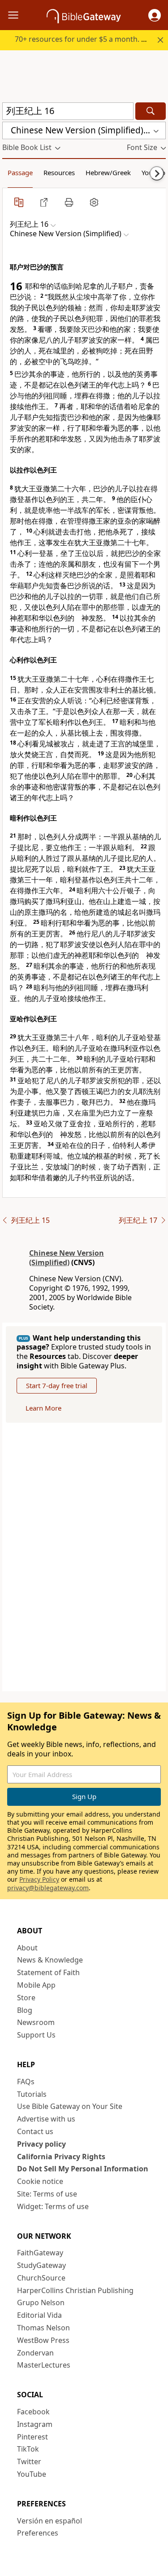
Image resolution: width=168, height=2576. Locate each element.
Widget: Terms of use (53, 2206)
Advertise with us (46, 2119)
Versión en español (50, 2521)
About (27, 1948)
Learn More (43, 1408)
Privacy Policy (39, 1879)
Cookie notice (40, 2181)
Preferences (38, 2533)
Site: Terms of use (47, 2194)
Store (26, 1998)
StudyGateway (41, 2265)
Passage (20, 172)
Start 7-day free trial (57, 1385)
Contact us (35, 2131)
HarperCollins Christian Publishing (75, 2290)
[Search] (151, 111)
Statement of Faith (48, 1972)
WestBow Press (43, 2340)
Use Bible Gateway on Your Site (70, 2106)
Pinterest (32, 2437)
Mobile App (36, 1985)
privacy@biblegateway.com (48, 1888)
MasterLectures (44, 2365)
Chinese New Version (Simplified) (67, 1258)
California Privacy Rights (61, 2157)
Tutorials (32, 2094)
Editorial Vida (39, 2315)
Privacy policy (41, 2144)
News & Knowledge (50, 1960)
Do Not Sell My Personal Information (83, 2169)
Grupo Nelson (41, 2303)
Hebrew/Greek (108, 172)
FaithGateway (40, 2253)
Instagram (35, 2424)
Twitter (29, 2461)
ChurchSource (41, 2278)
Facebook (33, 2412)
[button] (155, 15)
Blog (25, 2010)
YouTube (32, 2474)
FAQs (26, 2082)
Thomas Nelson (43, 2328)
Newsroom (36, 2022)
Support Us (36, 2035)
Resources (59, 172)
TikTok (28, 2449)
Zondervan (35, 2353)
